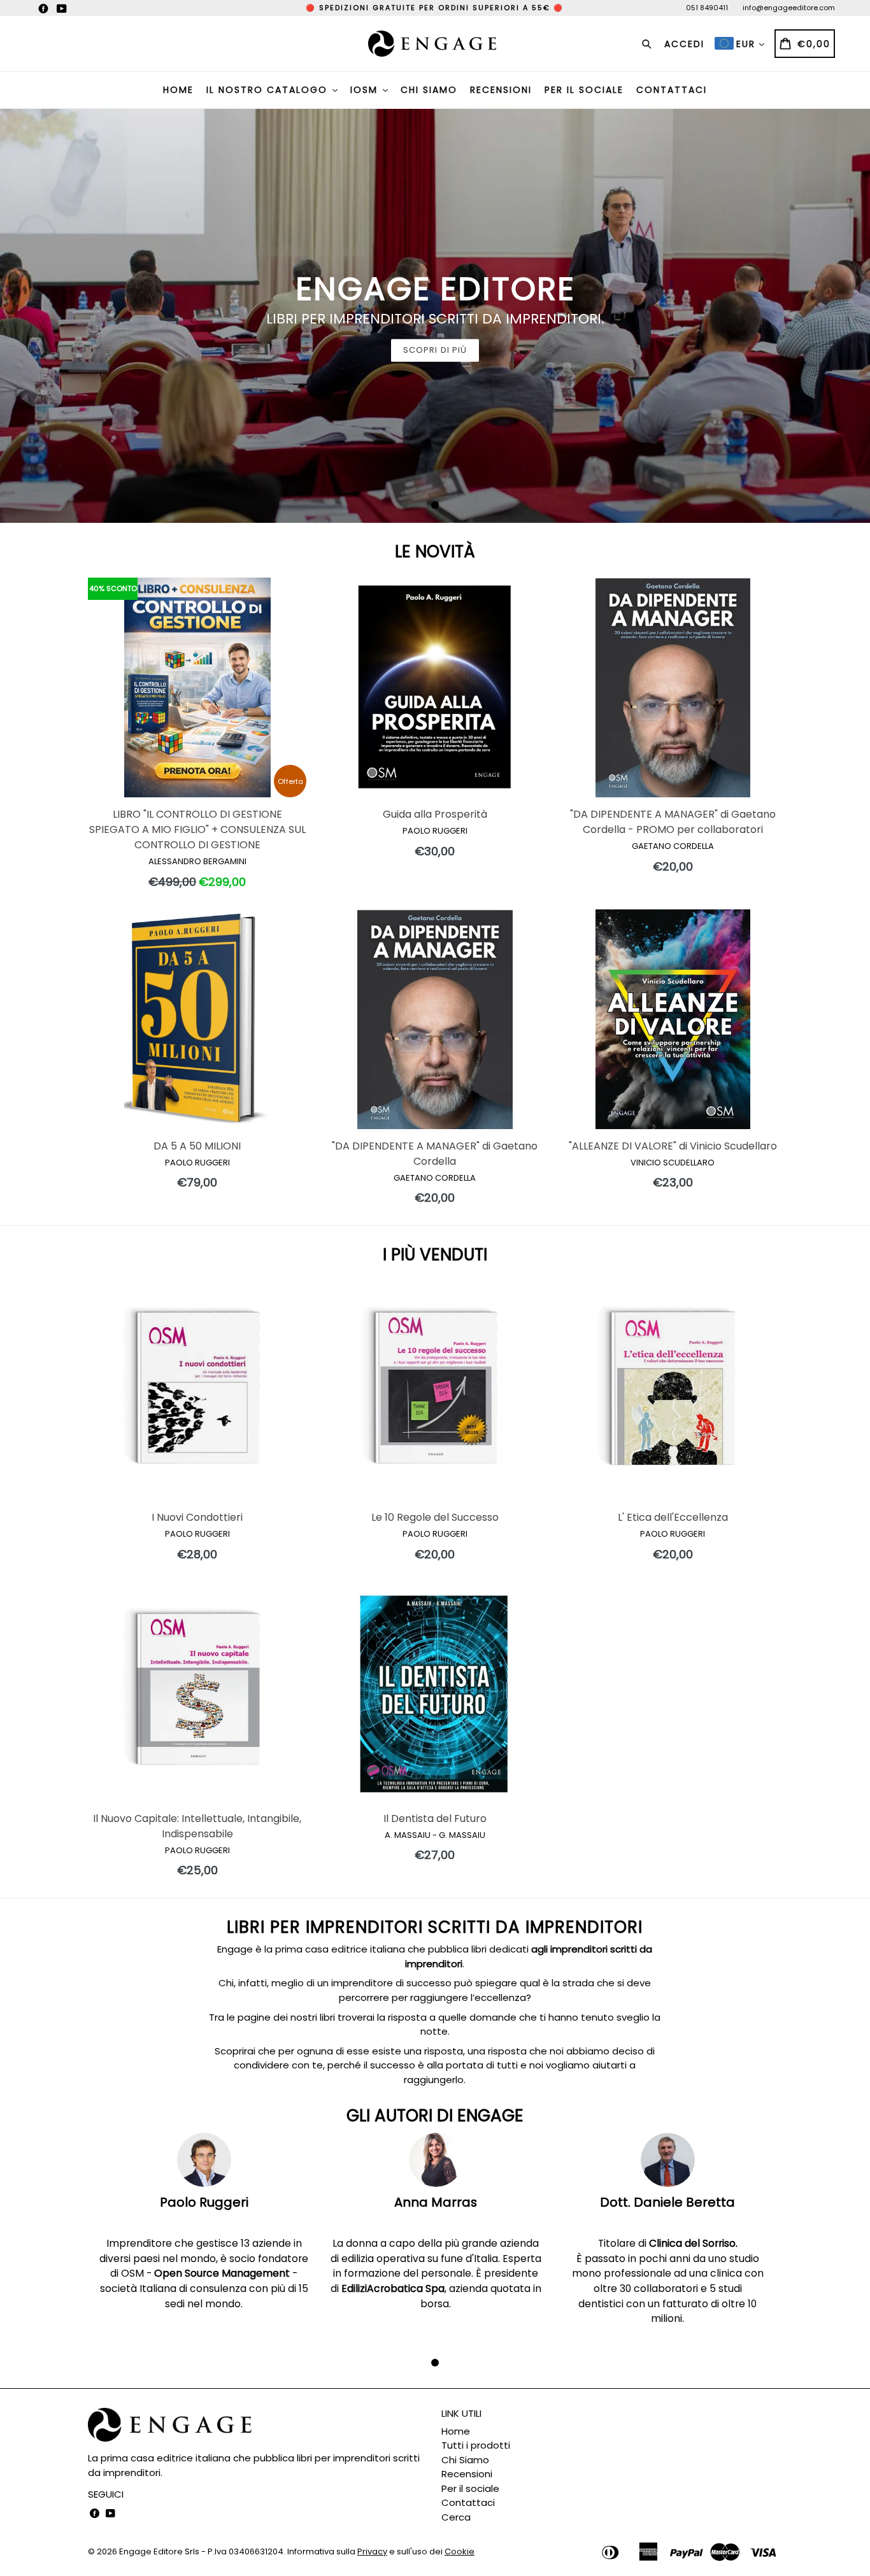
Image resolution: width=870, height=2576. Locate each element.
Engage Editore (151, 2551)
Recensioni (501, 90)
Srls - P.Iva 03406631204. (236, 2551)
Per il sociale (584, 90)
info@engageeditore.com (789, 8)
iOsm (366, 90)
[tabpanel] (435, 316)
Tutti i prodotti (476, 2445)
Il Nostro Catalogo (269, 90)
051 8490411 (707, 8)
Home (178, 90)
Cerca (456, 2517)
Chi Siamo (429, 90)
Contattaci (672, 90)
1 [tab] (435, 505)
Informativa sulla (337, 2551)
